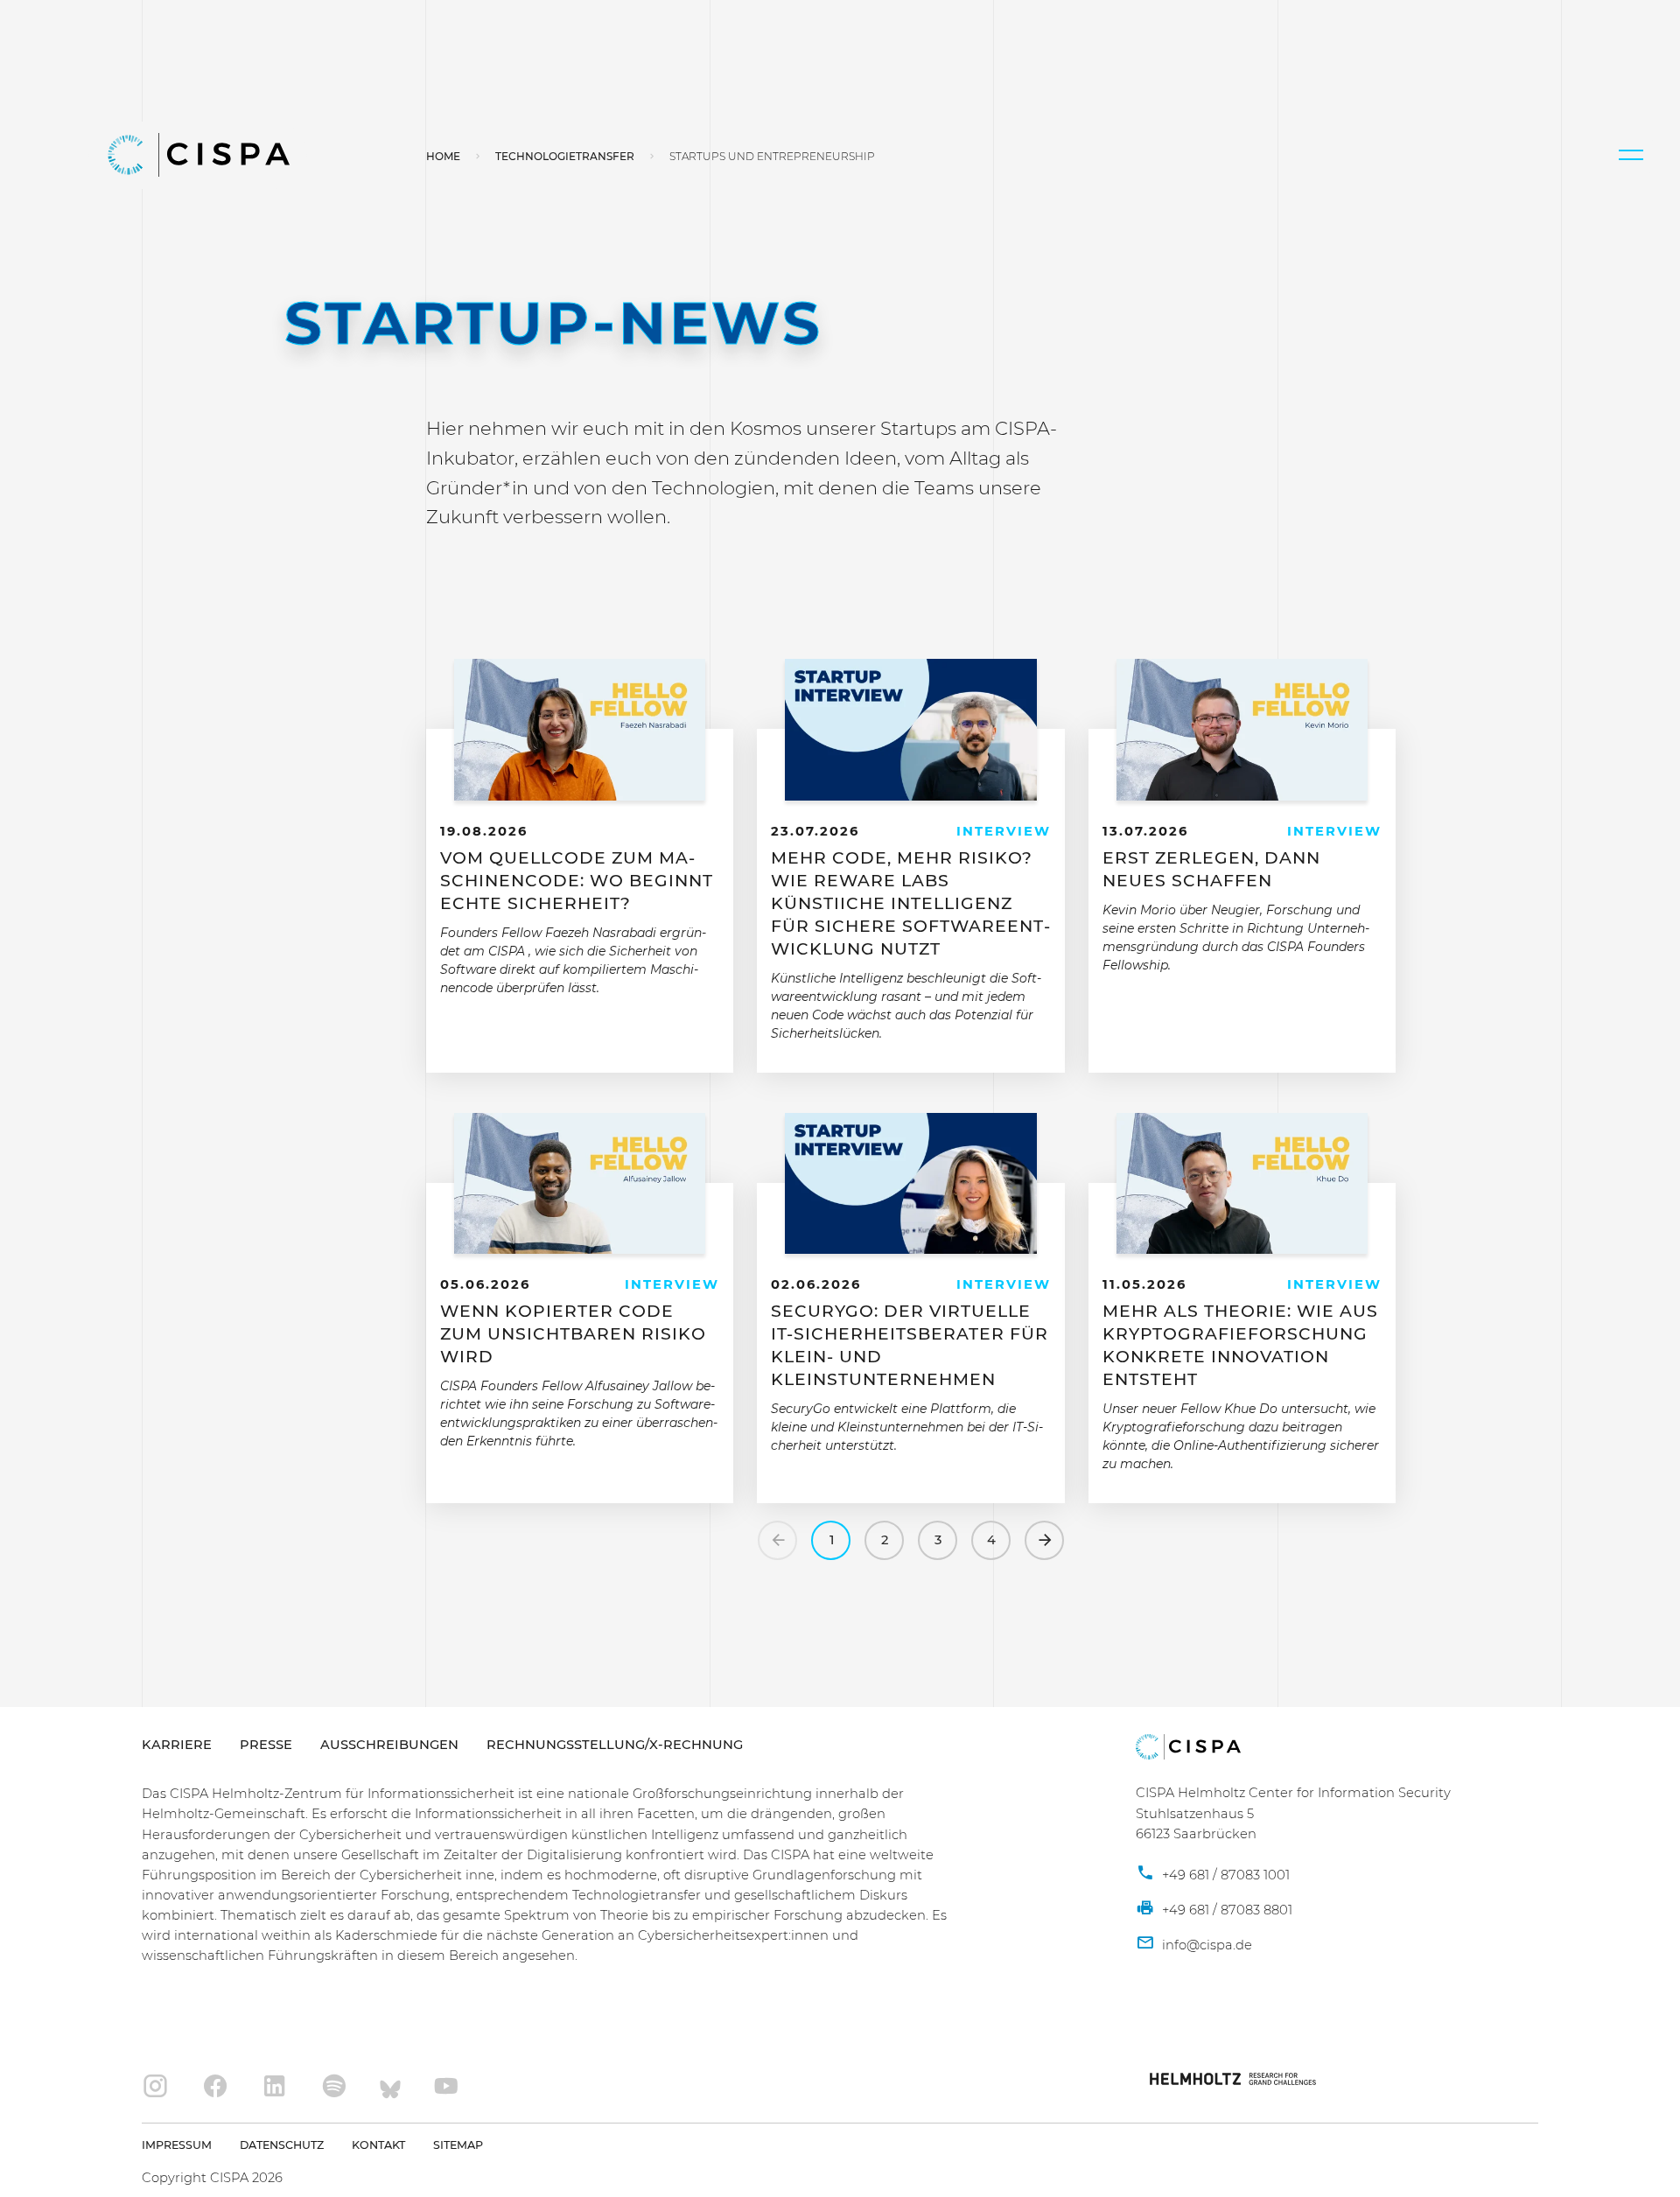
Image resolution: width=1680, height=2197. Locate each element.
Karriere (177, 1745)
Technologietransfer (565, 156)
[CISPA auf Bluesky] (390, 2087)
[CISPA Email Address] (1194, 1946)
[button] (1631, 155)
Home (443, 156)
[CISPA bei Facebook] (215, 2087)
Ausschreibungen (389, 1745)
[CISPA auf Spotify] (334, 2087)
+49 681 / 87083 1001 (1224, 1875)
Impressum (177, 2145)
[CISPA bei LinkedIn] (275, 2087)
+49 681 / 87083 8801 (1225, 1910)
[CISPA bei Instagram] (156, 2087)
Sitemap (458, 2145)
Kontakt (378, 2145)
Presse (266, 1745)
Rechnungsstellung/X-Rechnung (615, 1745)
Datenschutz (282, 2145)
